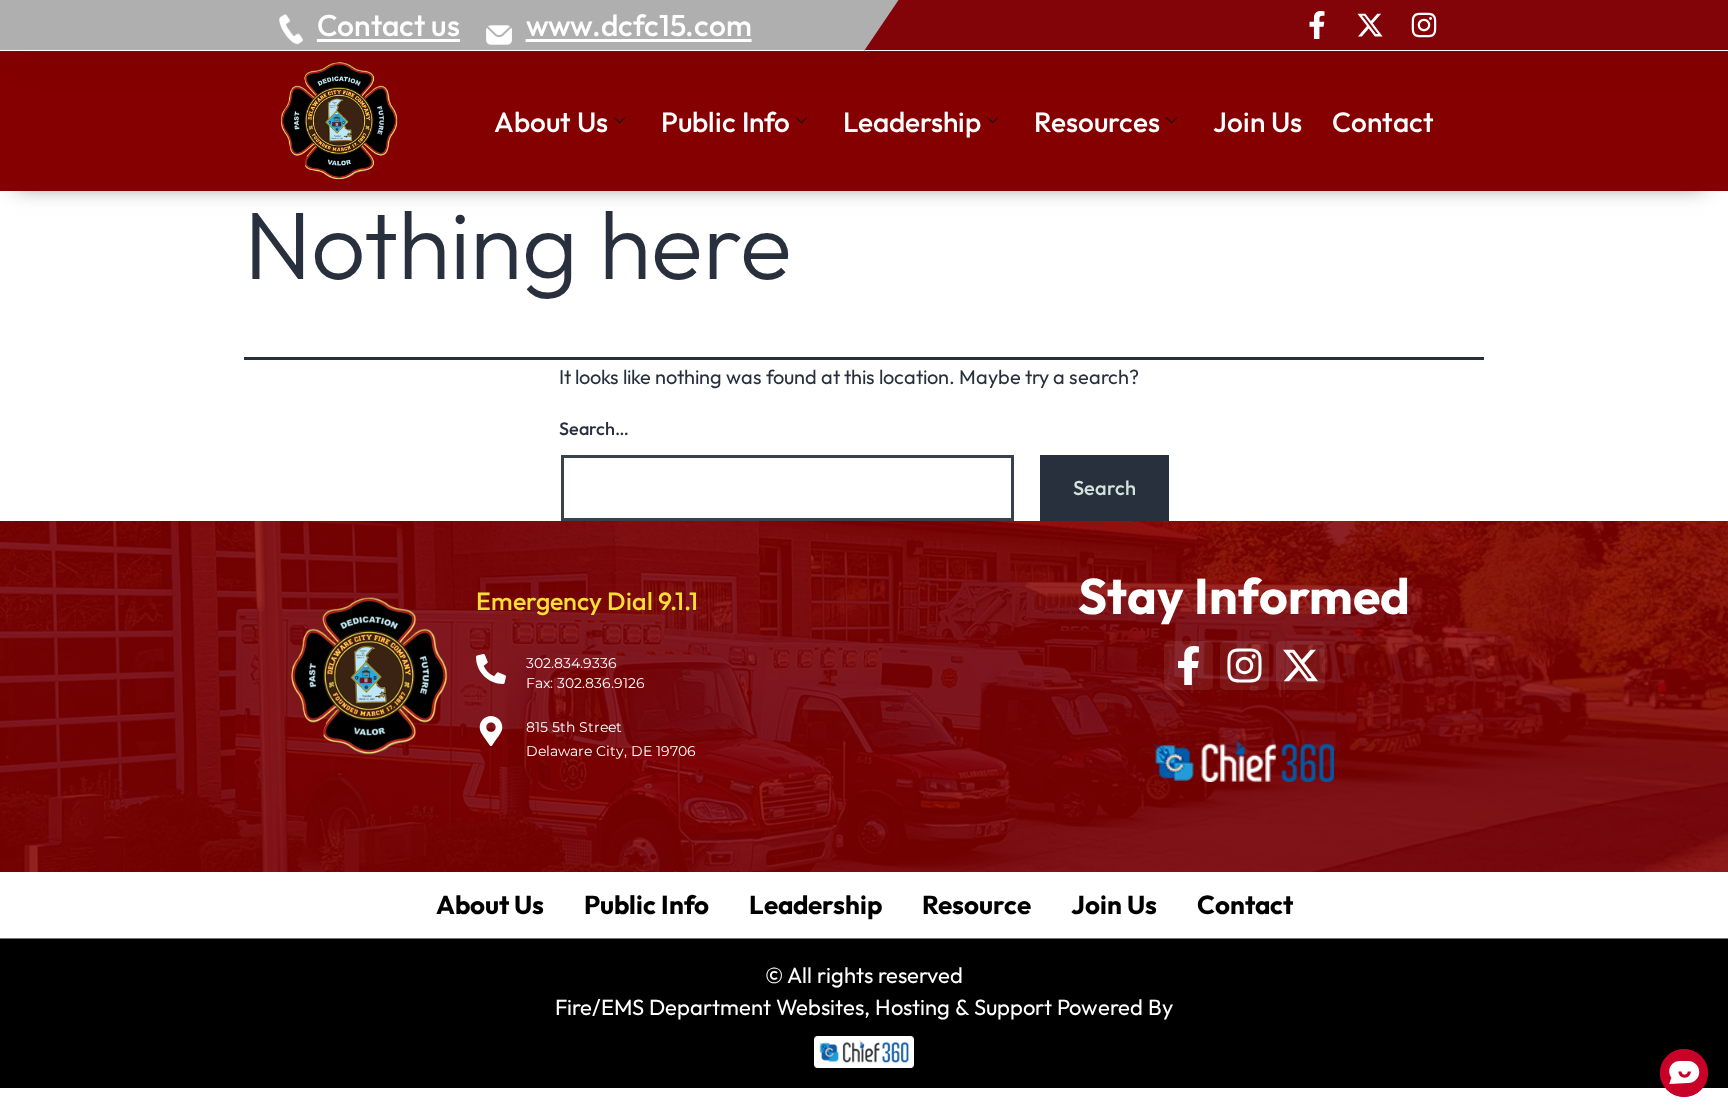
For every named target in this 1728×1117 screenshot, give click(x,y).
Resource (976, 904)
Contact (1383, 121)
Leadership (912, 121)
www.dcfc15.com (639, 25)
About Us (551, 121)
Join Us (1257, 121)
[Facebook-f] (1317, 25)
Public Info (725, 121)
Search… (594, 428)
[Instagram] (1424, 25)
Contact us (388, 25)
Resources (1097, 121)
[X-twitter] (1370, 25)
